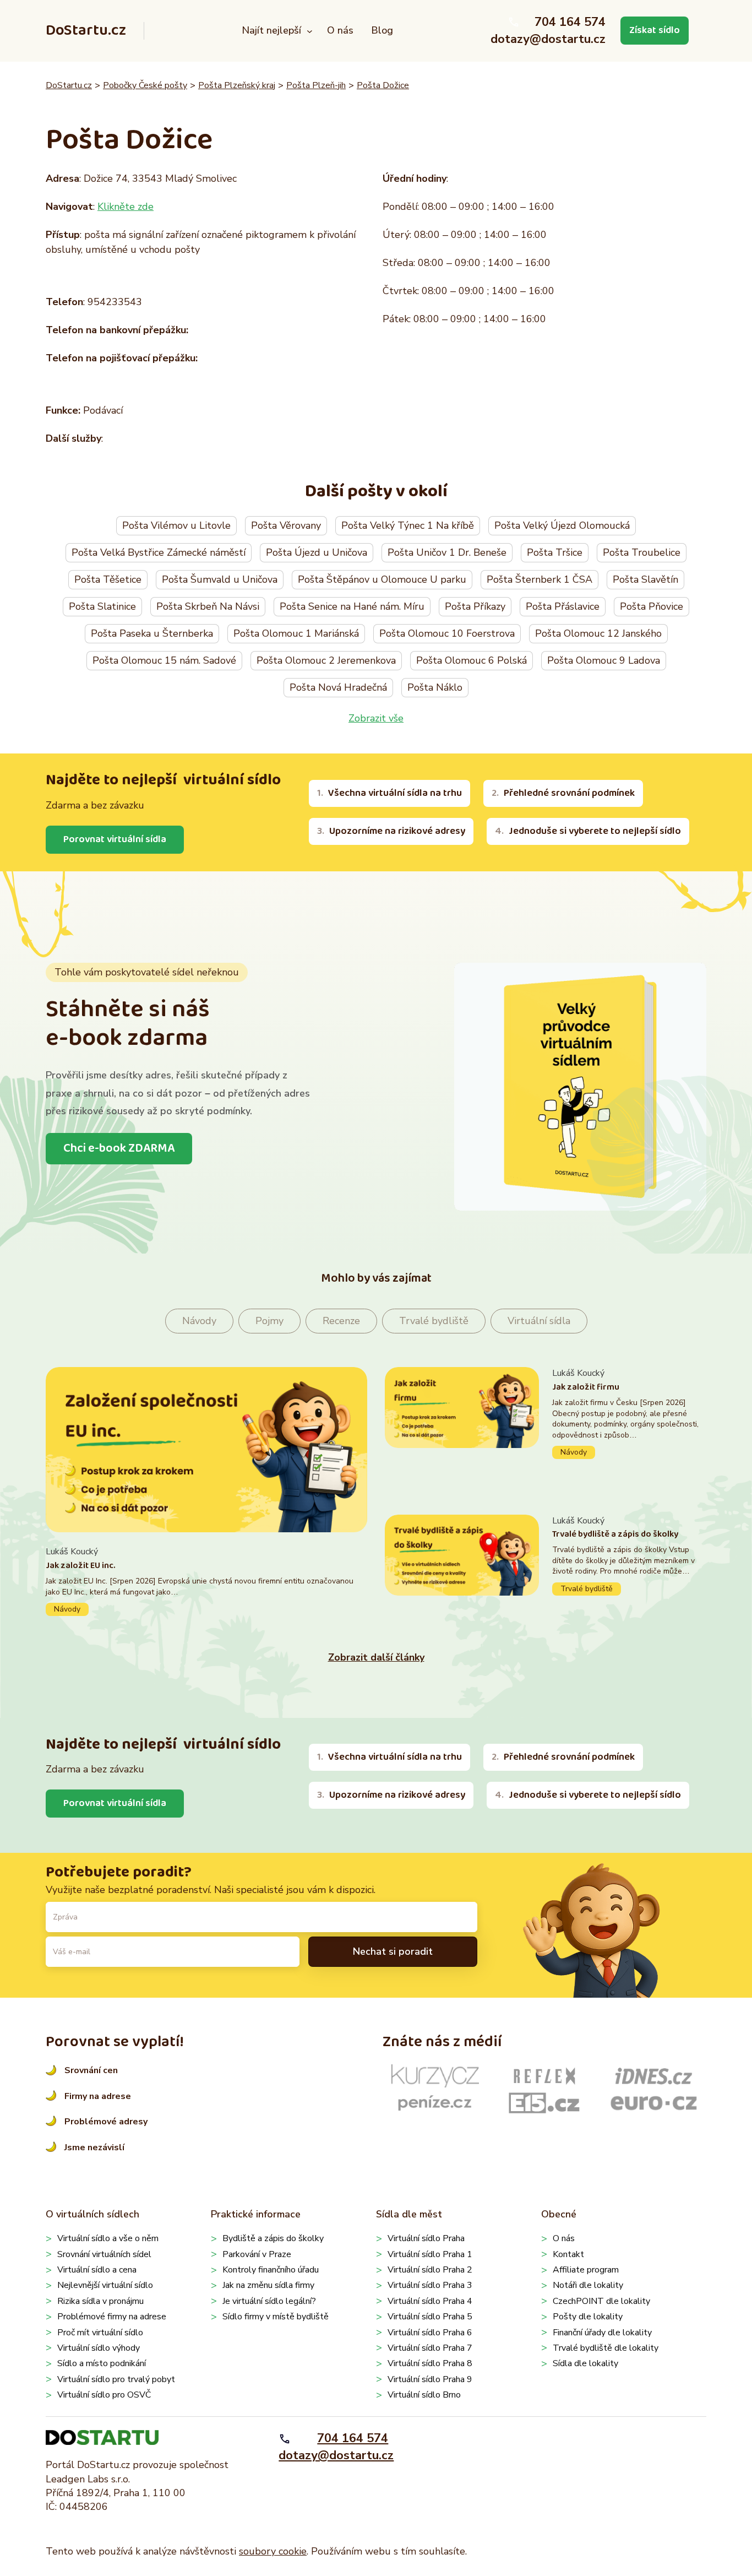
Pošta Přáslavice (563, 606)
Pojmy (269, 1321)
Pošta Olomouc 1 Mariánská (296, 633)
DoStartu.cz (86, 31)
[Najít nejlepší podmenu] (310, 31)
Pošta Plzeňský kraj (237, 85)
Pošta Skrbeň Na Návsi (208, 606)
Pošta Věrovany (286, 525)
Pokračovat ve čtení (206, 1580)
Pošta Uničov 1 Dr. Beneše (447, 552)
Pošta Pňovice (652, 606)
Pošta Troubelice (642, 552)
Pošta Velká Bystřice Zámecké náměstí (159, 552)
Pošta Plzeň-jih (316, 85)
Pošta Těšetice (108, 579)
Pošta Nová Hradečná (338, 687)
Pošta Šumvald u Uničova (220, 579)
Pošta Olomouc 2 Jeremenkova (326, 660)
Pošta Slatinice (102, 606)
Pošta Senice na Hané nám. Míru (352, 606)
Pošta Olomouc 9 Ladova (604, 660)
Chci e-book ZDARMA (119, 1148)
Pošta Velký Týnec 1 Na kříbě (408, 525)
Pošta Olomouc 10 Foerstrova (447, 633)
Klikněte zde (126, 207)
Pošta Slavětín (645, 579)
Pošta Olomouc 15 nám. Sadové (164, 660)
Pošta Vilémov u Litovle (176, 525)
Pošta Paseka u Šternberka (152, 633)
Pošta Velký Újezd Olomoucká (562, 525)
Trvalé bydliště (434, 1321)
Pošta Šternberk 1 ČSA (540, 579)
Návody (199, 1321)
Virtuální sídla (539, 1321)
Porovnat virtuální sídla (115, 839)
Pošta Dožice (383, 85)
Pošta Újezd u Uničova (317, 552)
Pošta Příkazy (475, 606)
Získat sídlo (655, 30)
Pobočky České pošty (145, 85)
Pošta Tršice (555, 552)
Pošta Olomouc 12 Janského (598, 633)
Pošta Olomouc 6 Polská (472, 660)
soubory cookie (273, 2551)
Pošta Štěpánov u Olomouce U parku (382, 579)
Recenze (341, 1321)
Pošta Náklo (435, 687)
